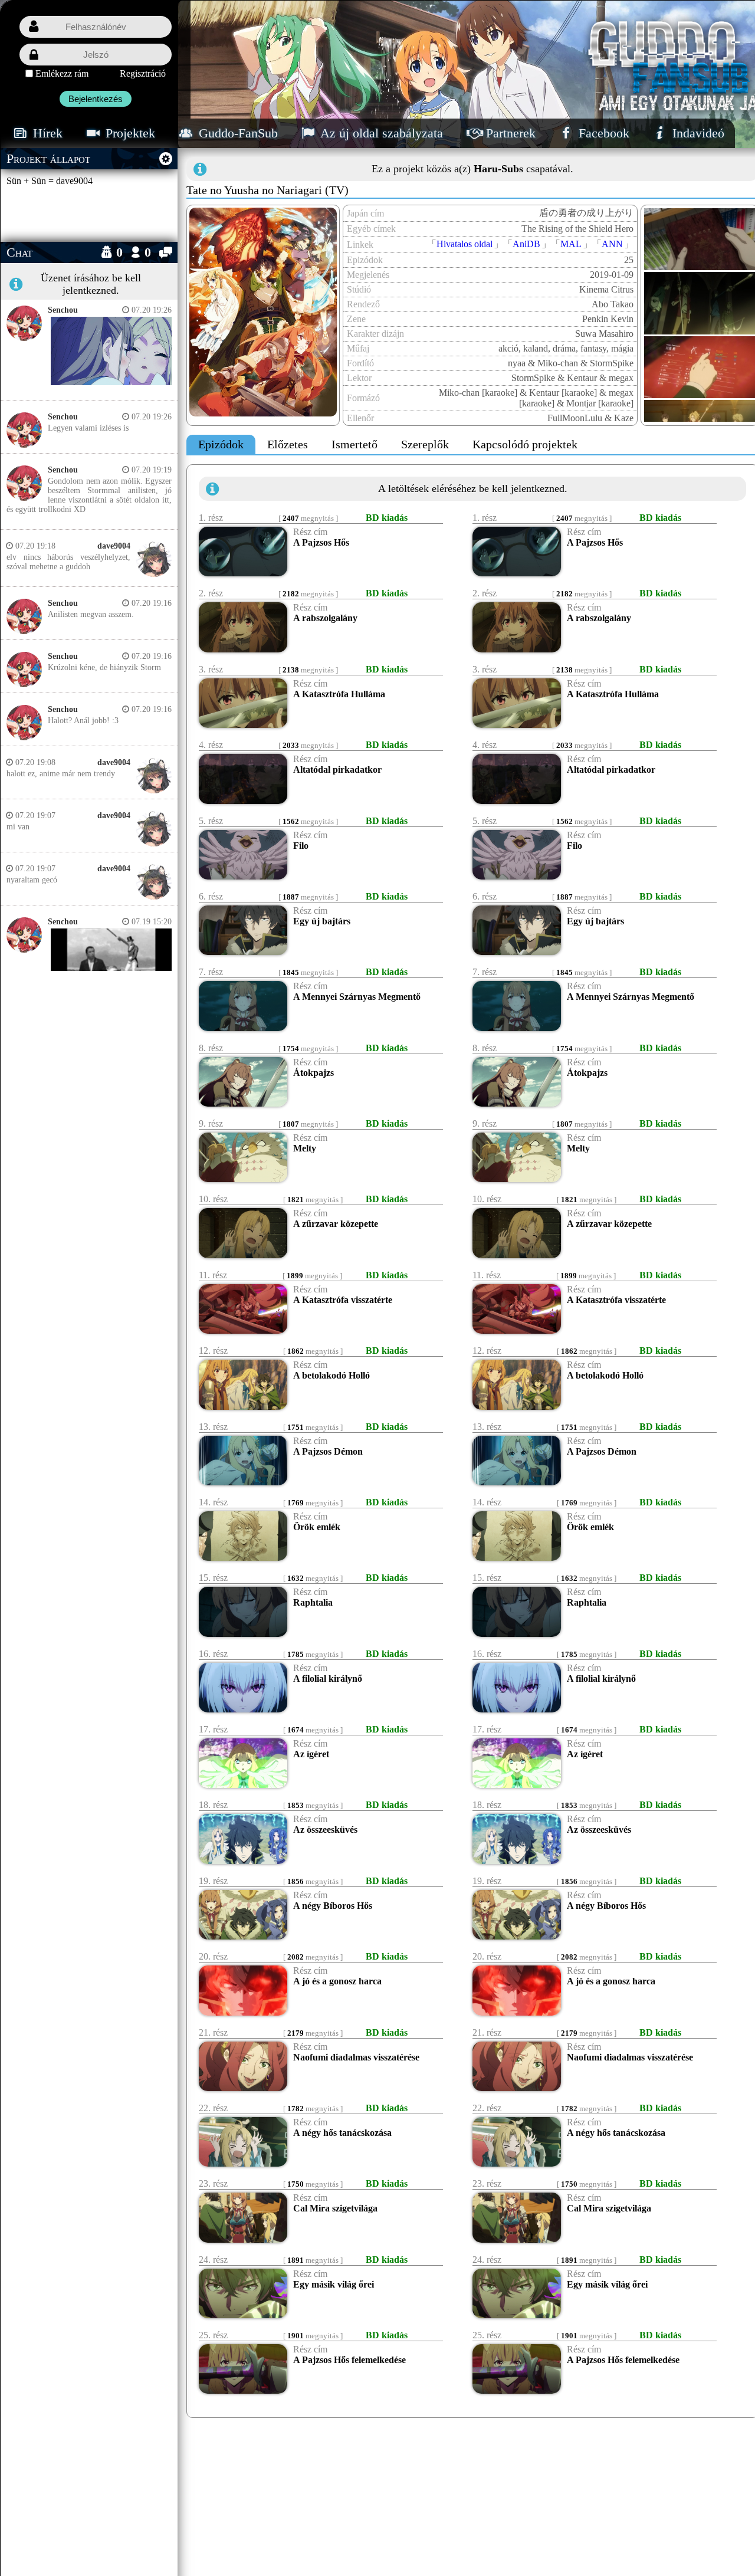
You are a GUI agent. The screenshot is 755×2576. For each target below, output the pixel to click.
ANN (612, 244)
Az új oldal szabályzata (380, 133)
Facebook (602, 133)
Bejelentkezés (96, 99)
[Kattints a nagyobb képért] (108, 383)
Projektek (129, 133)
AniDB (526, 244)
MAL (571, 244)
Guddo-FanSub (237, 133)
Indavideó (697, 133)
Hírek (46, 133)
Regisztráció (143, 73)
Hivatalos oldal (465, 244)
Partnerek (509, 133)
